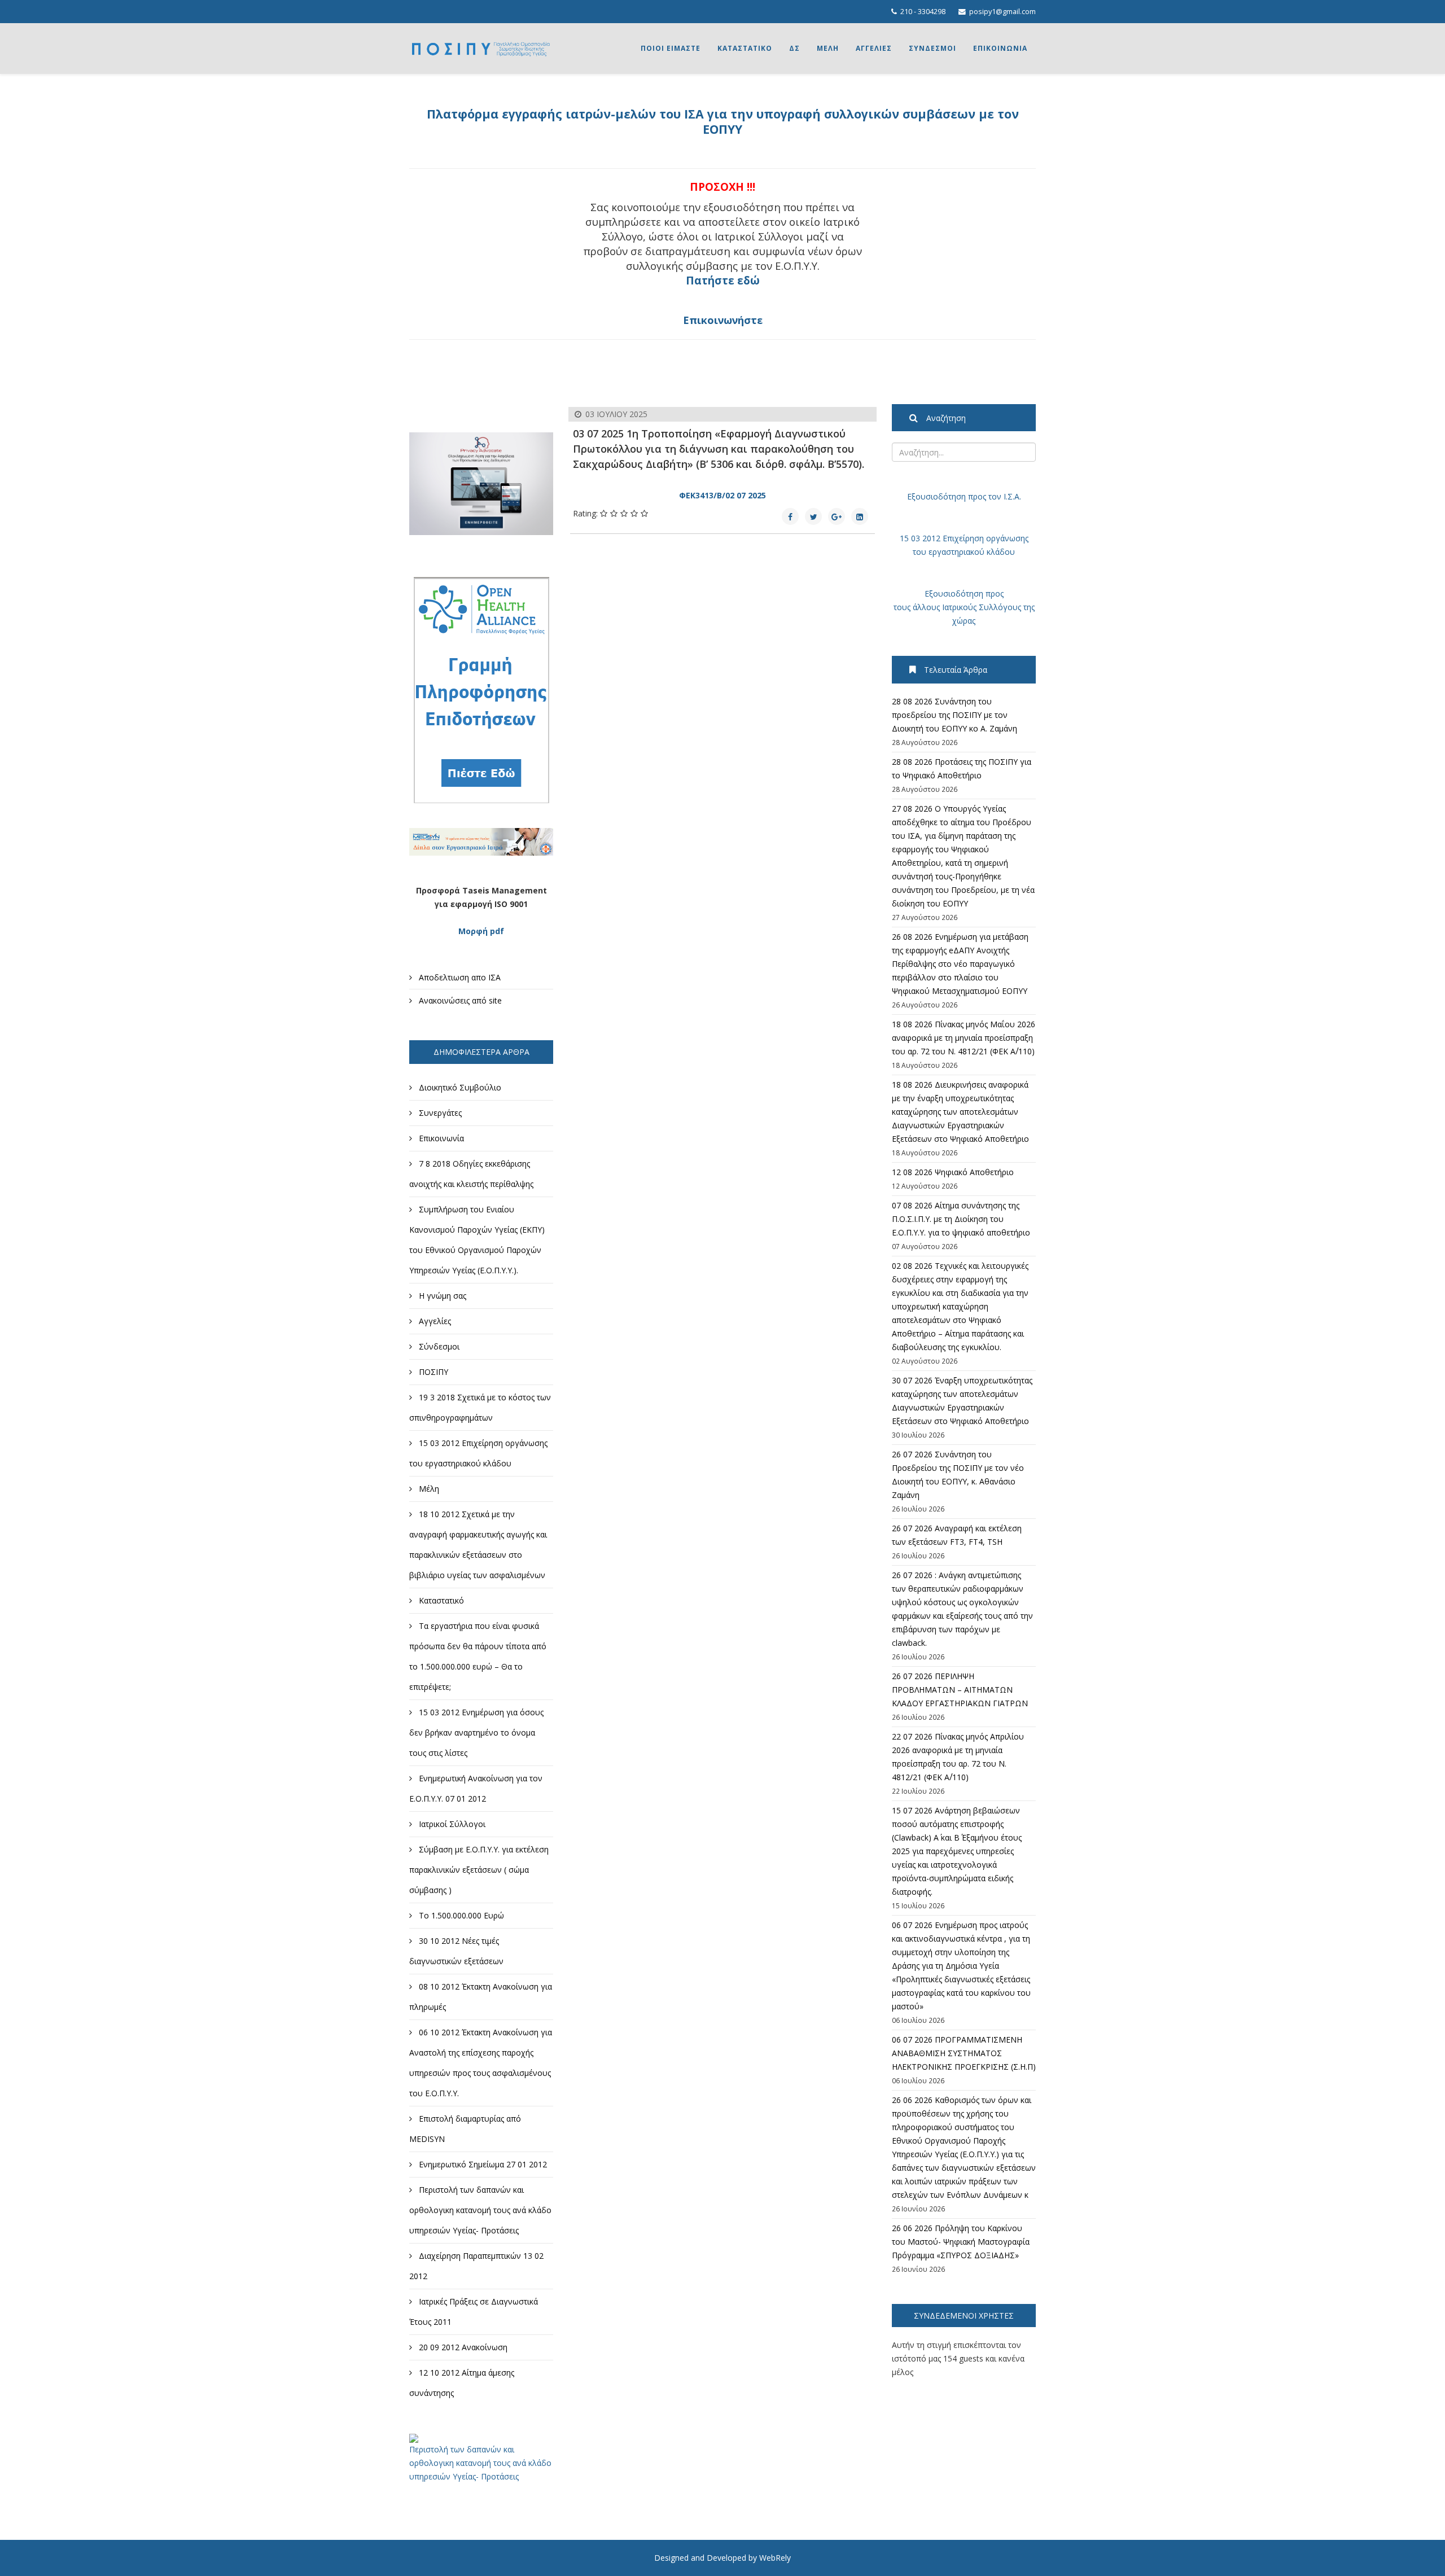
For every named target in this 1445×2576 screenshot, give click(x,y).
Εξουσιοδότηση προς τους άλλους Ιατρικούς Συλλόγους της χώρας (964, 607)
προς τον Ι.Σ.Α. (993, 496)
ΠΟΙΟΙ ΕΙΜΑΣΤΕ (671, 48)
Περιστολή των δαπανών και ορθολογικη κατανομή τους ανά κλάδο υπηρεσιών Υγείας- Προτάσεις (480, 2463)
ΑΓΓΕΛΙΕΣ (874, 48)
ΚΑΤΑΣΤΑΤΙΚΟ (745, 48)
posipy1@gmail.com (1002, 12)
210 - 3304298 (923, 12)
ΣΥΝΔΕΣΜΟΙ (932, 48)
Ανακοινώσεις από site (459, 1000)
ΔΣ (794, 48)
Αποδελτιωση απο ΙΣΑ (459, 977)
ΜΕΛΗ (828, 48)
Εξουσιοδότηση (936, 496)
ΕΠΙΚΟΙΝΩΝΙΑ (1000, 48)
